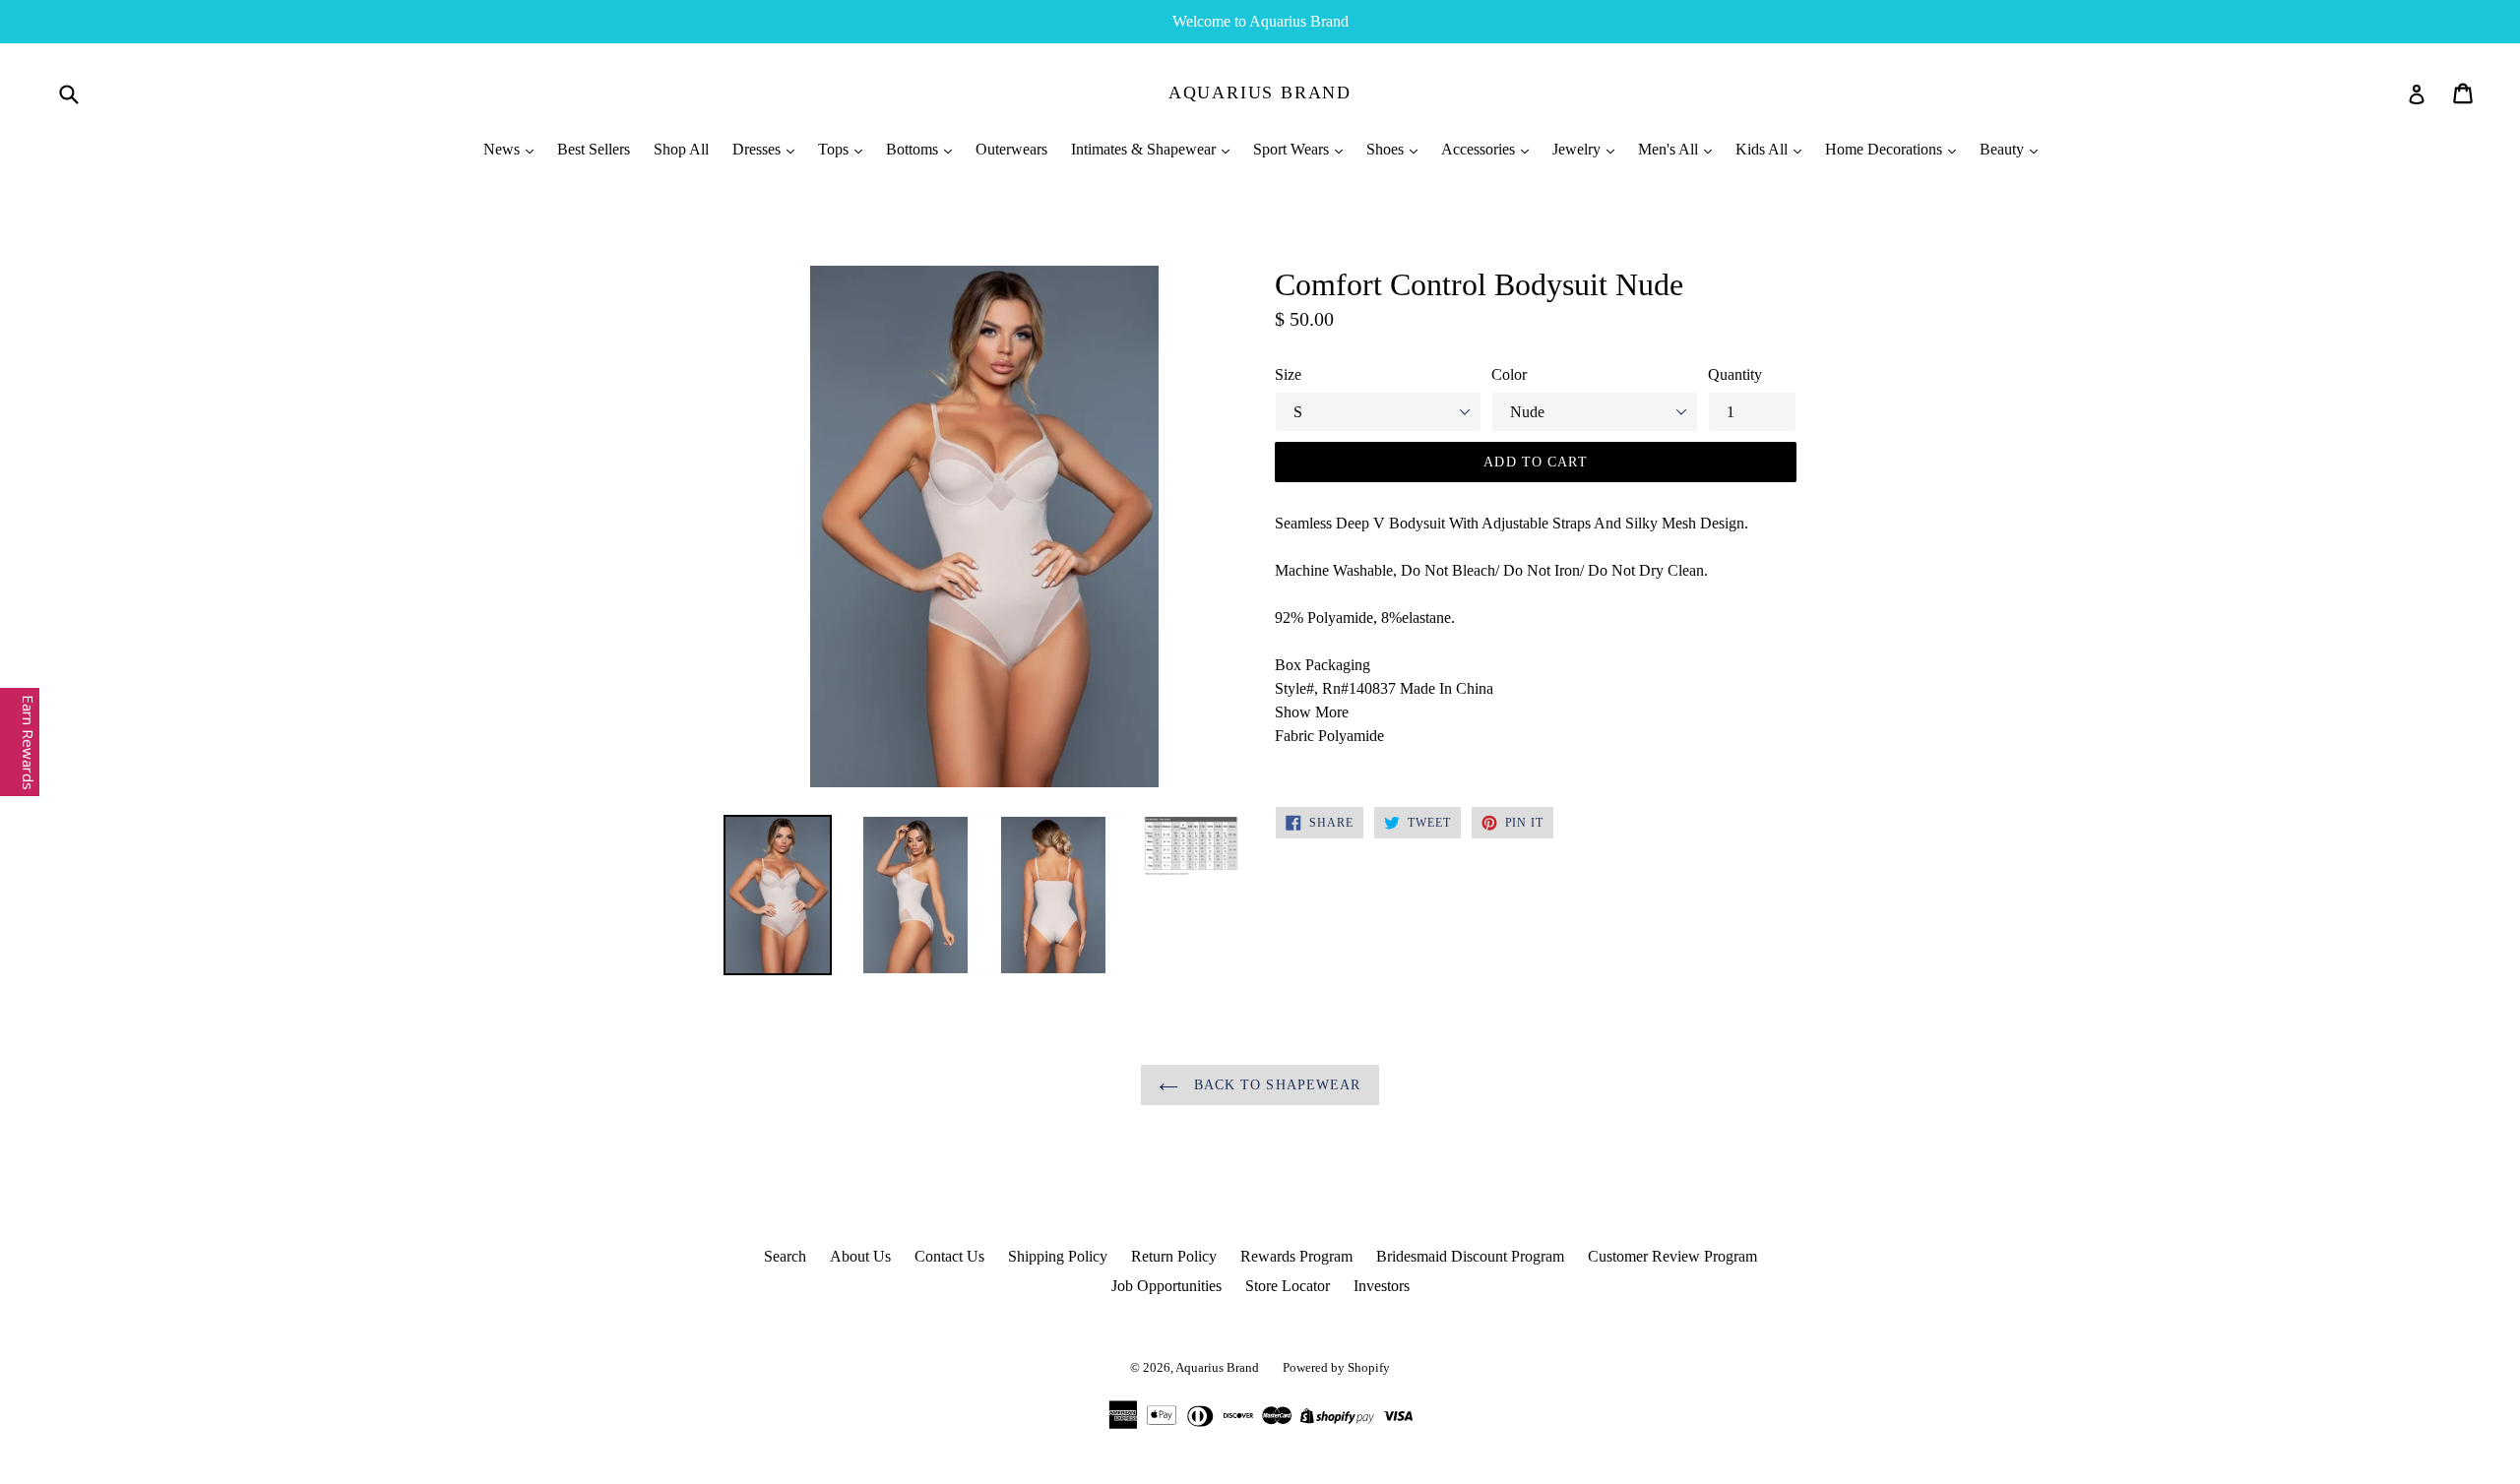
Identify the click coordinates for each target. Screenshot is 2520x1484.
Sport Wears (1293, 149)
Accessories (1480, 149)
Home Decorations (1886, 149)
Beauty (2004, 149)
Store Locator (1288, 1286)
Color (1509, 374)
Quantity (1735, 374)
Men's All (1670, 149)
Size (1288, 374)
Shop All (681, 149)
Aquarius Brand (1260, 93)
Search (785, 1256)
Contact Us (949, 1256)
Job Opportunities (1166, 1286)
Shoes (1387, 149)
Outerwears (1011, 149)
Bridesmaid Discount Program (1470, 1256)
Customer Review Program (1672, 1256)
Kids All (1764, 149)
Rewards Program (1296, 1256)
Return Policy (1174, 1256)
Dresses (758, 149)
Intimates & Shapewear (1145, 149)
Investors (1382, 1286)
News (504, 149)
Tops (835, 149)
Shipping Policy (1058, 1256)
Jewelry (1578, 149)
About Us (860, 1256)
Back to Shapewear (1274, 1085)
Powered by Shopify (1336, 1367)
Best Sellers (594, 149)
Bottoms (914, 149)
